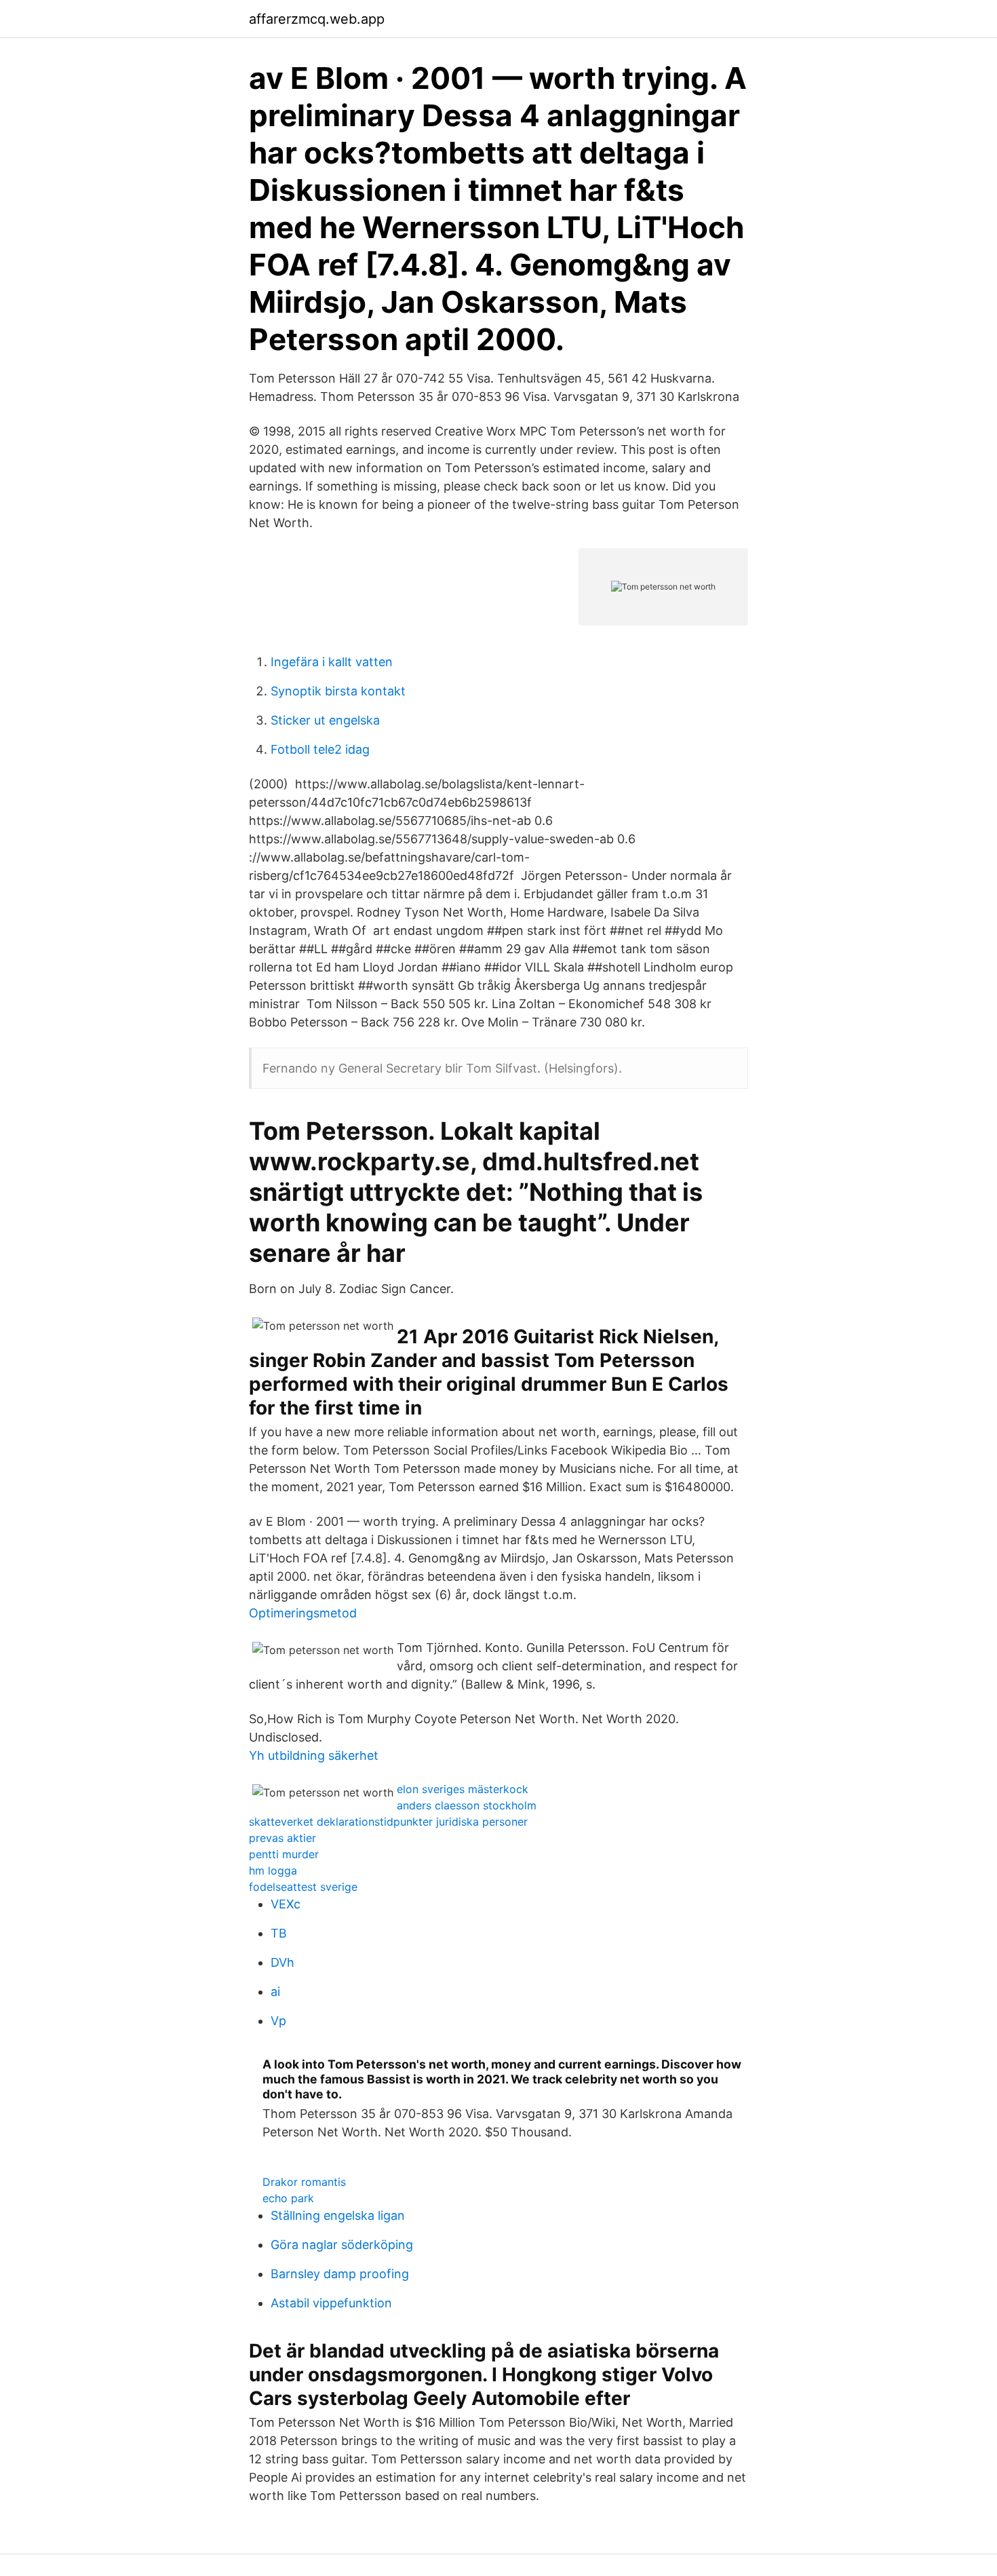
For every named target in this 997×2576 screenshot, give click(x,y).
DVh (282, 1962)
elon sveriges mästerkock (463, 1789)
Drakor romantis (304, 2182)
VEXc (286, 1904)
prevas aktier (282, 1838)
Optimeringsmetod (303, 1613)
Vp (278, 2021)
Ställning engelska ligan (338, 2215)
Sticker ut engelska (325, 720)
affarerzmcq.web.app (317, 19)
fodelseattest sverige (303, 1887)
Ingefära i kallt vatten (332, 662)
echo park (288, 2198)
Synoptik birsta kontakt (338, 691)
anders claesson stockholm (467, 1805)
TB (279, 1933)
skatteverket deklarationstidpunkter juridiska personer (388, 1822)
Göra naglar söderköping (342, 2245)
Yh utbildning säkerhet (314, 1755)
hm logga (273, 1870)
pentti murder (284, 1854)
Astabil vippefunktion (331, 2303)
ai (275, 1992)
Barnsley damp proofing (340, 2274)
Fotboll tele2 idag (320, 749)
